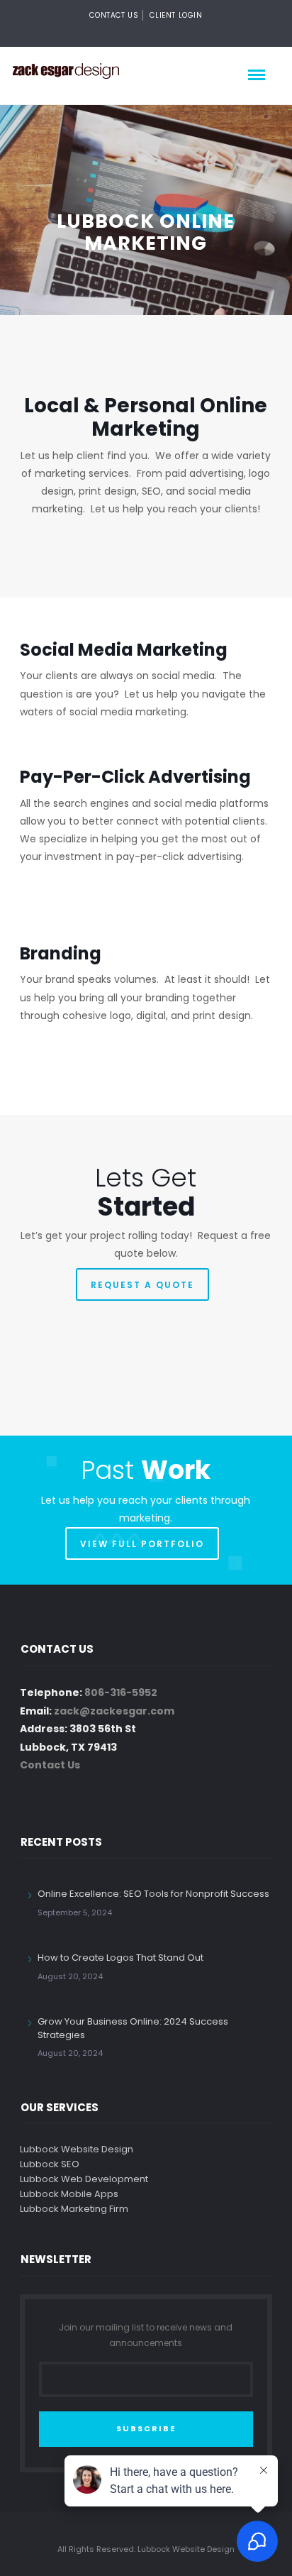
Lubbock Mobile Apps (69, 2194)
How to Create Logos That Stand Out (120, 1958)
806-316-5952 (121, 1692)
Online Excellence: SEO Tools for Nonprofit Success (153, 1894)
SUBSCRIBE (146, 2428)
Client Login (176, 15)
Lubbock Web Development (84, 2179)
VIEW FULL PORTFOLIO (142, 1544)
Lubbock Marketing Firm (74, 2209)
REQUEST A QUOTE (142, 1285)
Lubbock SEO (50, 2164)
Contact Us (114, 15)
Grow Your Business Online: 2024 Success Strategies (133, 2028)
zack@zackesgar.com (114, 1711)
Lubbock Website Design (77, 2149)
